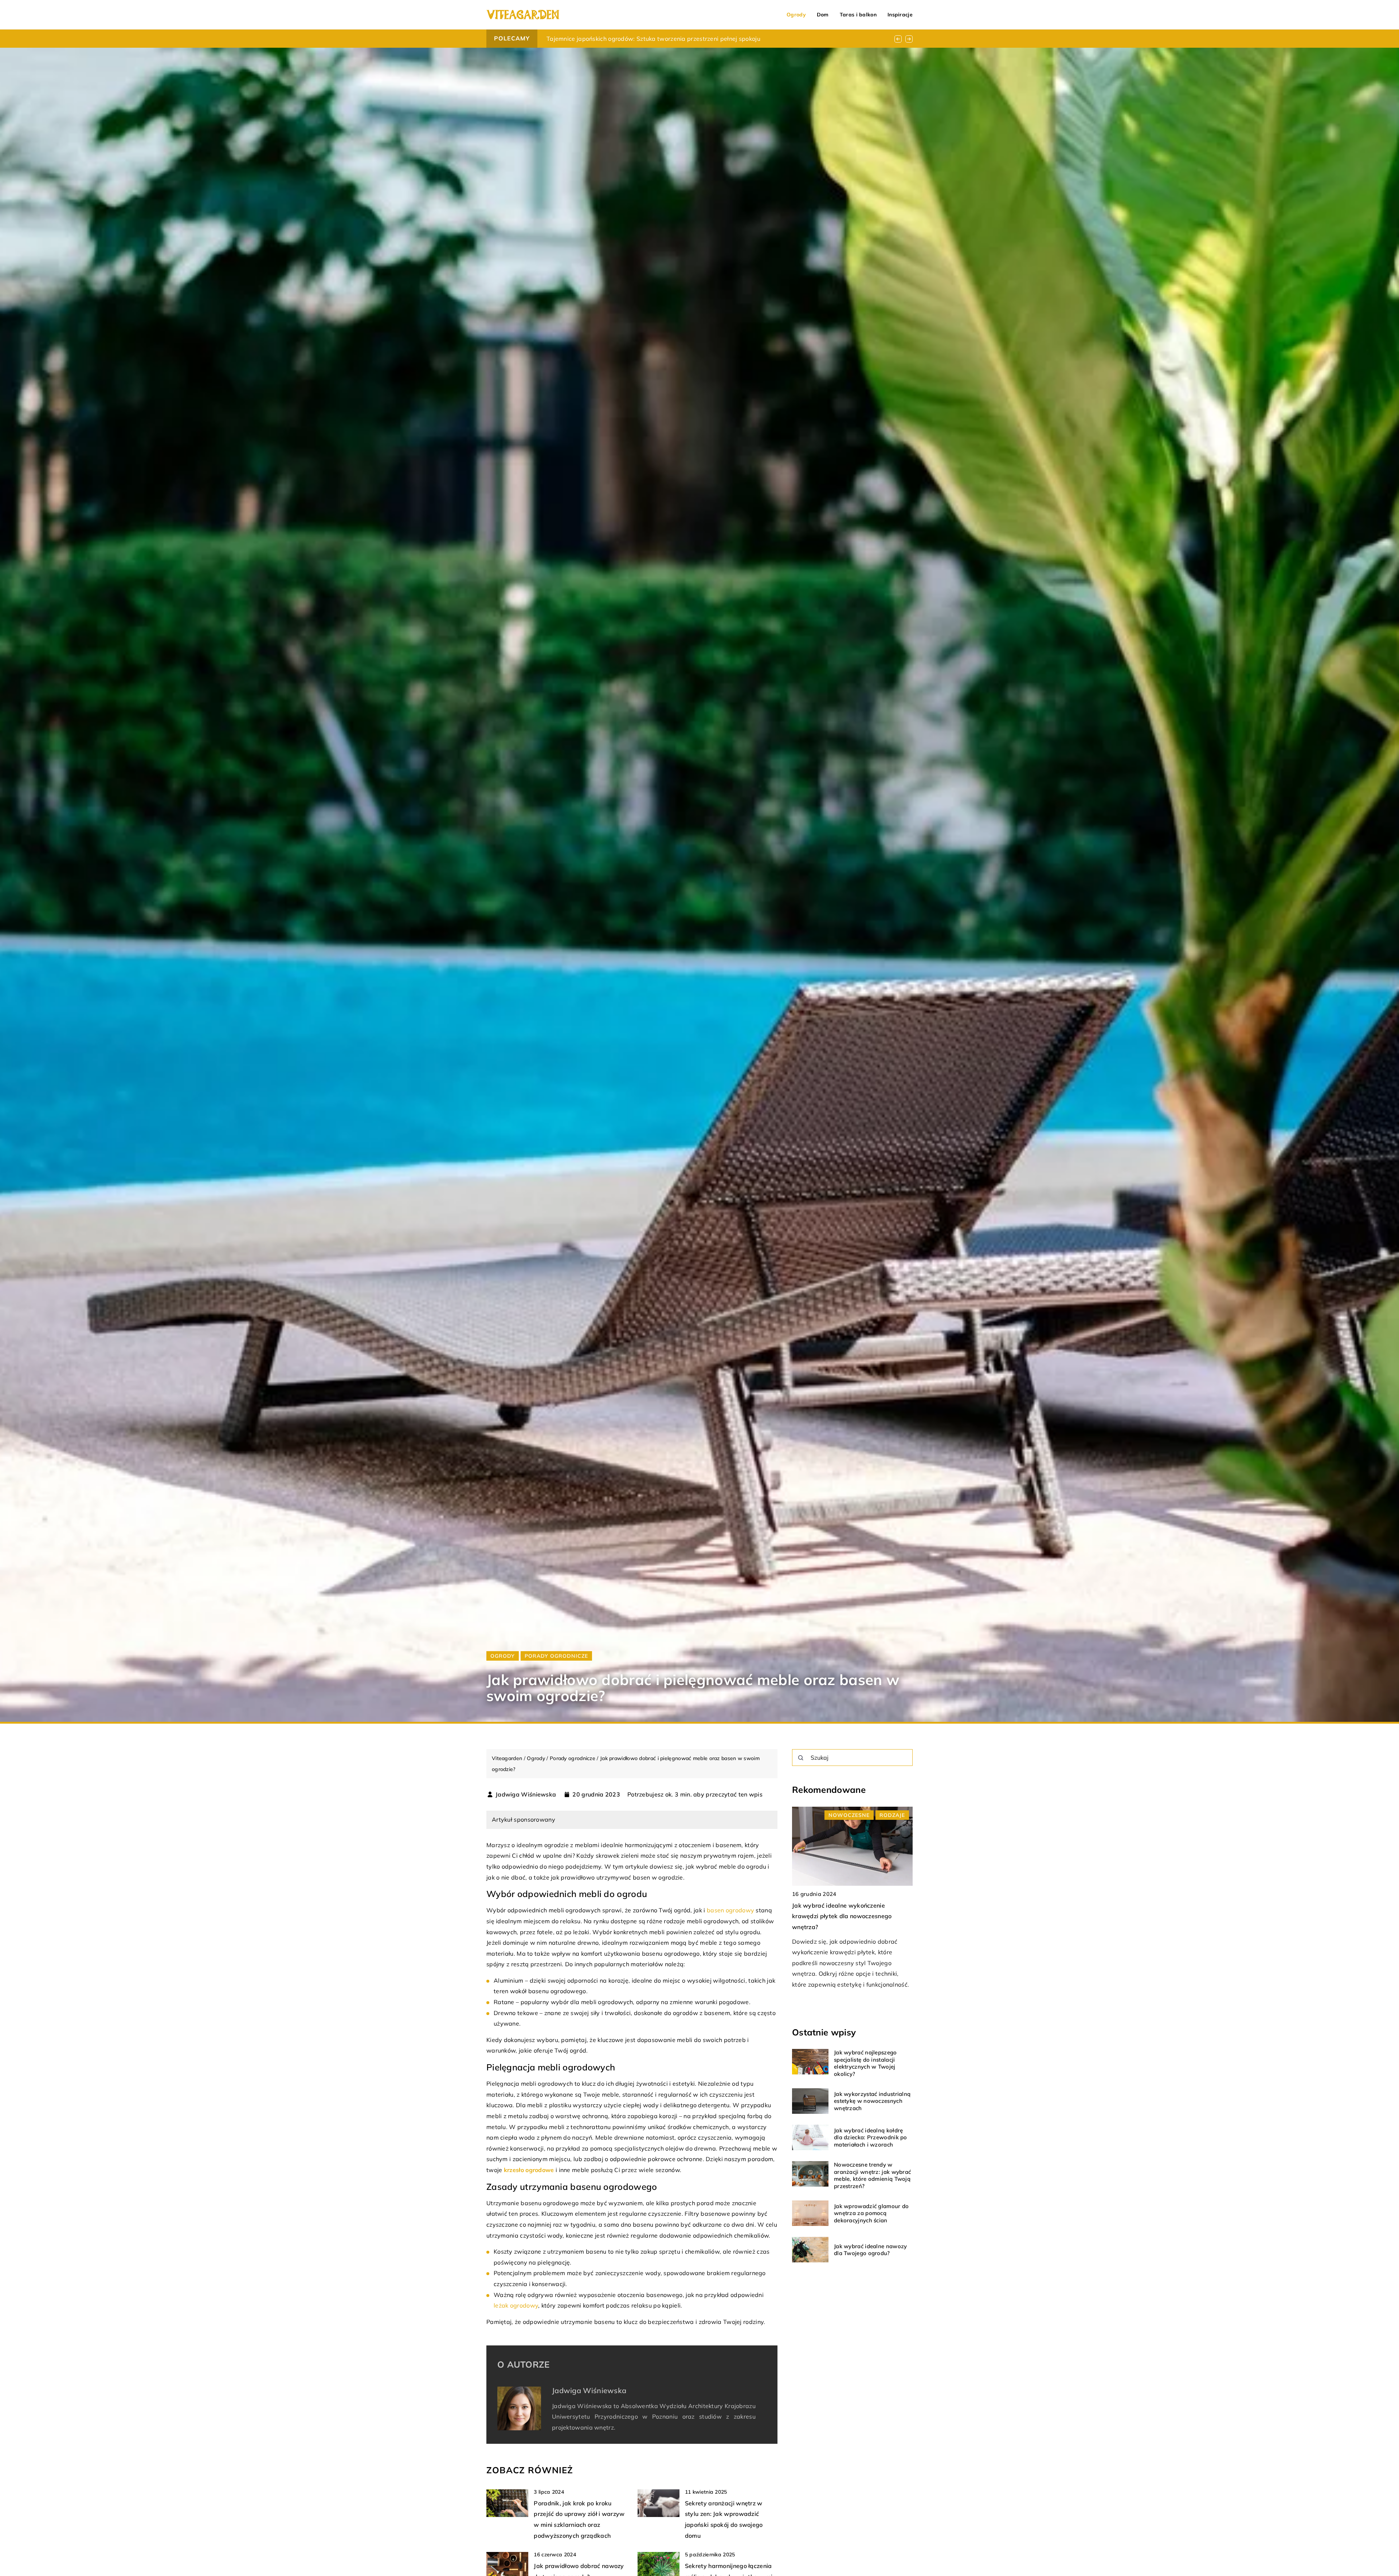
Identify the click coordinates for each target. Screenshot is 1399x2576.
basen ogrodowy (730, 1910)
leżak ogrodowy (516, 2305)
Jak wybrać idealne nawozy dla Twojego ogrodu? (871, 2249)
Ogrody (796, 15)
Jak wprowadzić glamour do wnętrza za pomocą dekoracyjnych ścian (871, 2213)
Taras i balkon (858, 15)
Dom (823, 15)
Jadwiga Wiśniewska (526, 1794)
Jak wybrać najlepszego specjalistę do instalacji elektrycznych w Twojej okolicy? (865, 2063)
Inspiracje (900, 15)
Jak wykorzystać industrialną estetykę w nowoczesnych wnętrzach (872, 2101)
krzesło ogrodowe (529, 2170)
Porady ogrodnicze (556, 1656)
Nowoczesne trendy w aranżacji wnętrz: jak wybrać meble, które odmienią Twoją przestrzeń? (872, 2175)
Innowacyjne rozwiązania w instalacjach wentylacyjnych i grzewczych (646, 39)
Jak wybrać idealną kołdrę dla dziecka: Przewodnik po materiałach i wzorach (871, 2137)
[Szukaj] (801, 1758)
